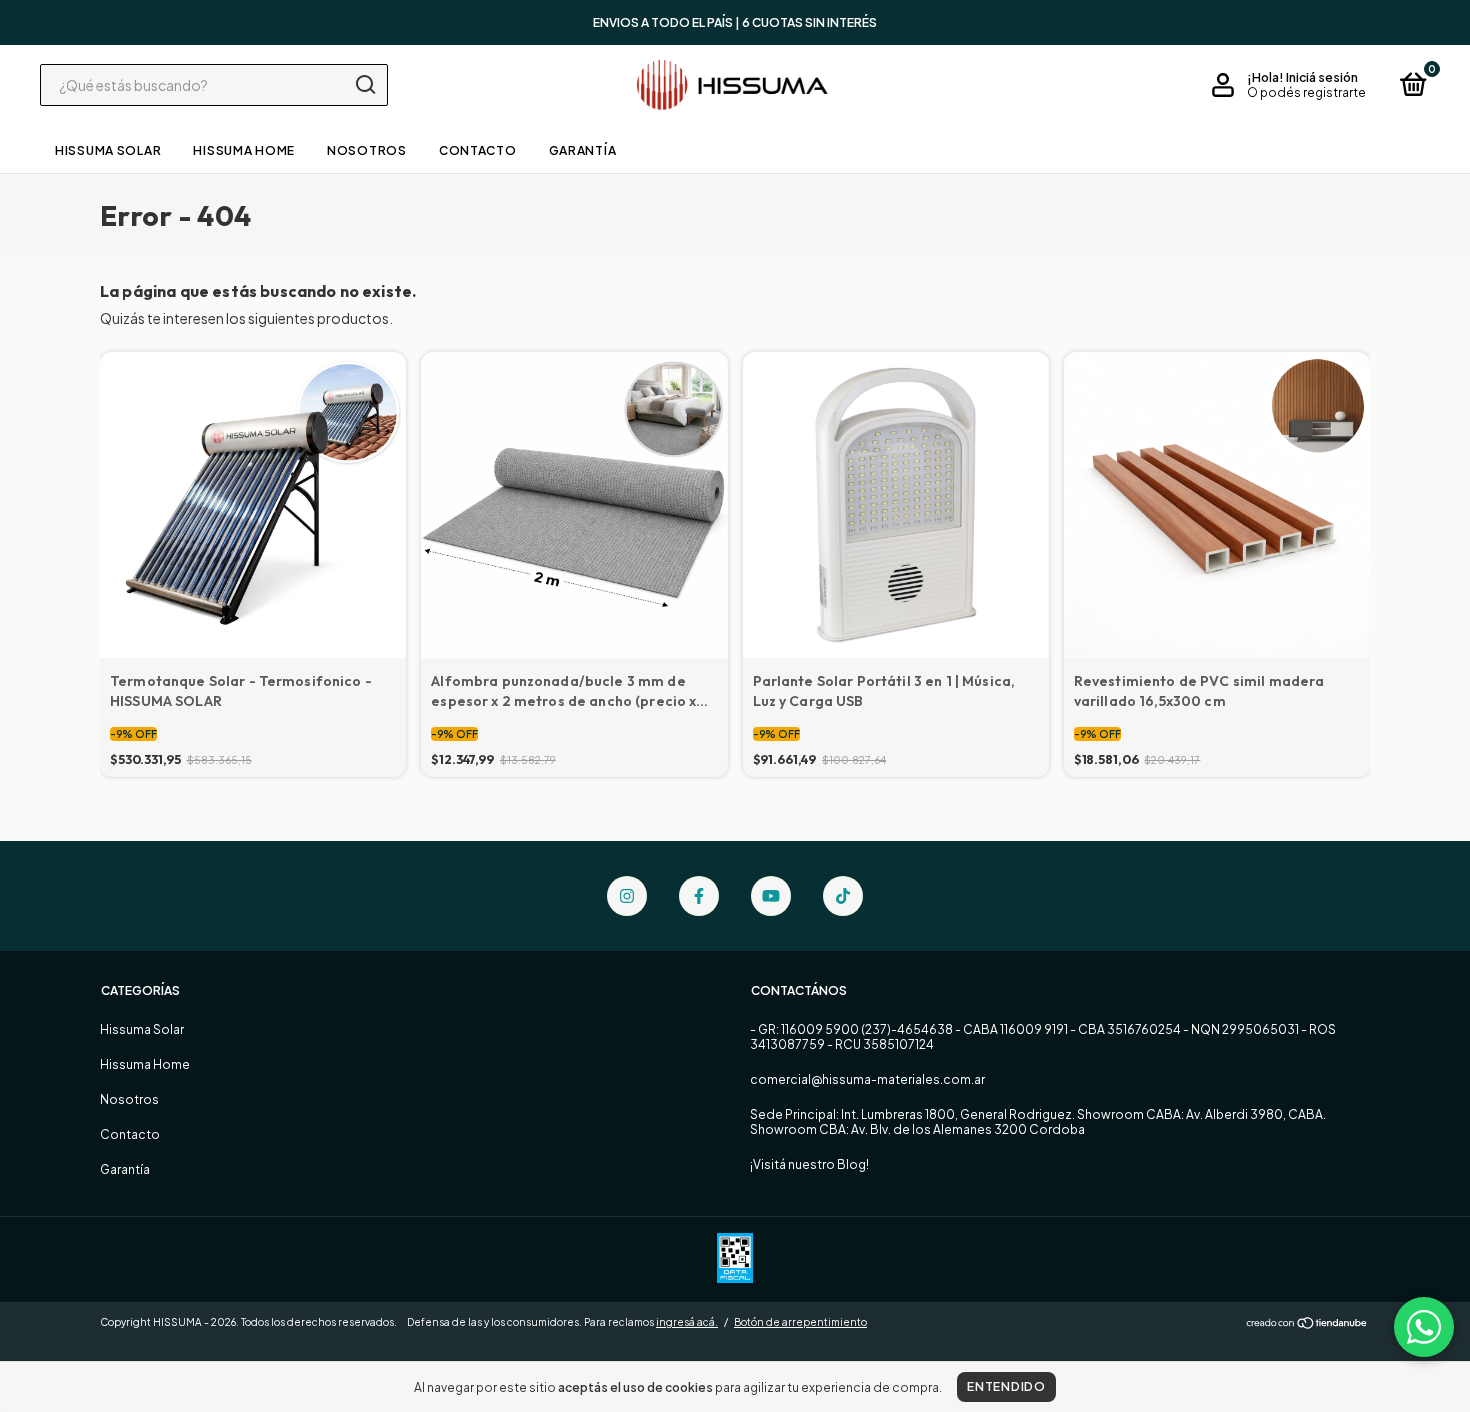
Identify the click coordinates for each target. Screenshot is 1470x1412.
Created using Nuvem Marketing (735, 390)
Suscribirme (735, 321)
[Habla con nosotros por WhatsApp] (1424, 1327)
